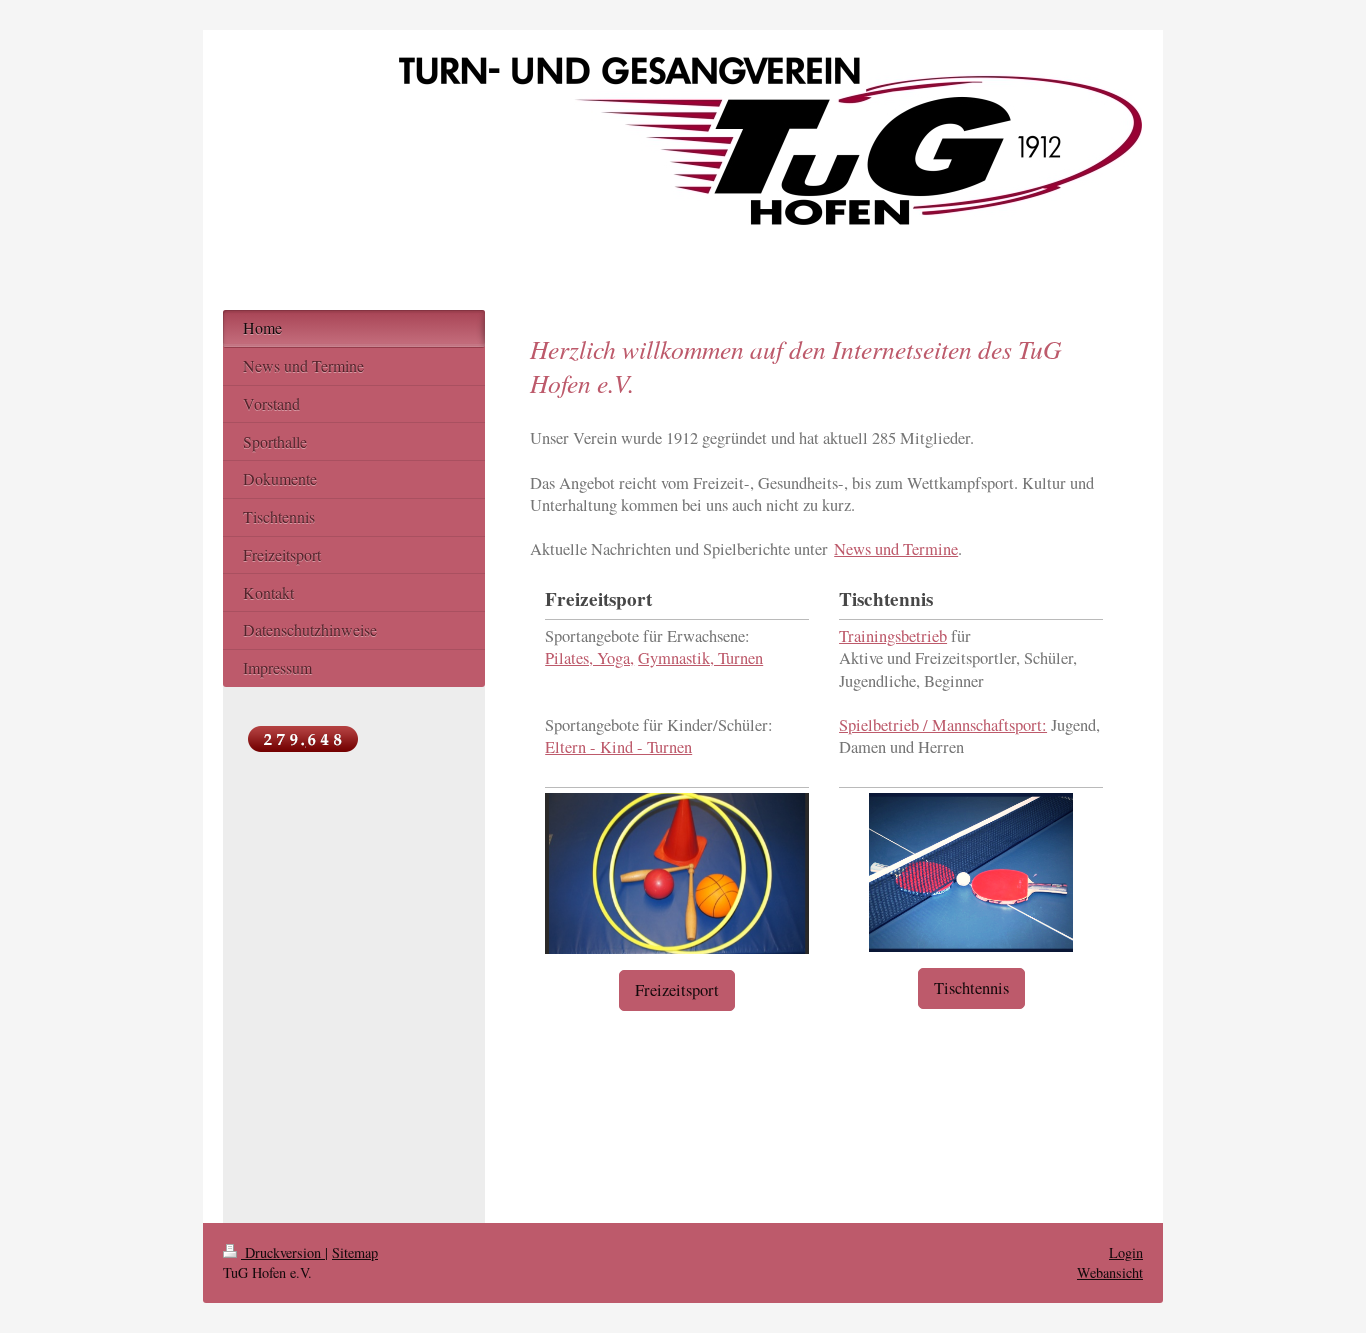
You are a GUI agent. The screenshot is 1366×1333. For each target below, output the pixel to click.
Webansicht (1110, 1272)
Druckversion (283, 1252)
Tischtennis (971, 988)
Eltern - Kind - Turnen (618, 747)
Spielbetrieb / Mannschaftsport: (943, 725)
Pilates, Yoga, (589, 658)
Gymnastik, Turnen (700, 658)
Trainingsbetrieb (893, 636)
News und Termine (896, 549)
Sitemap (355, 1252)
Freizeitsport (677, 990)
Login (1126, 1252)
